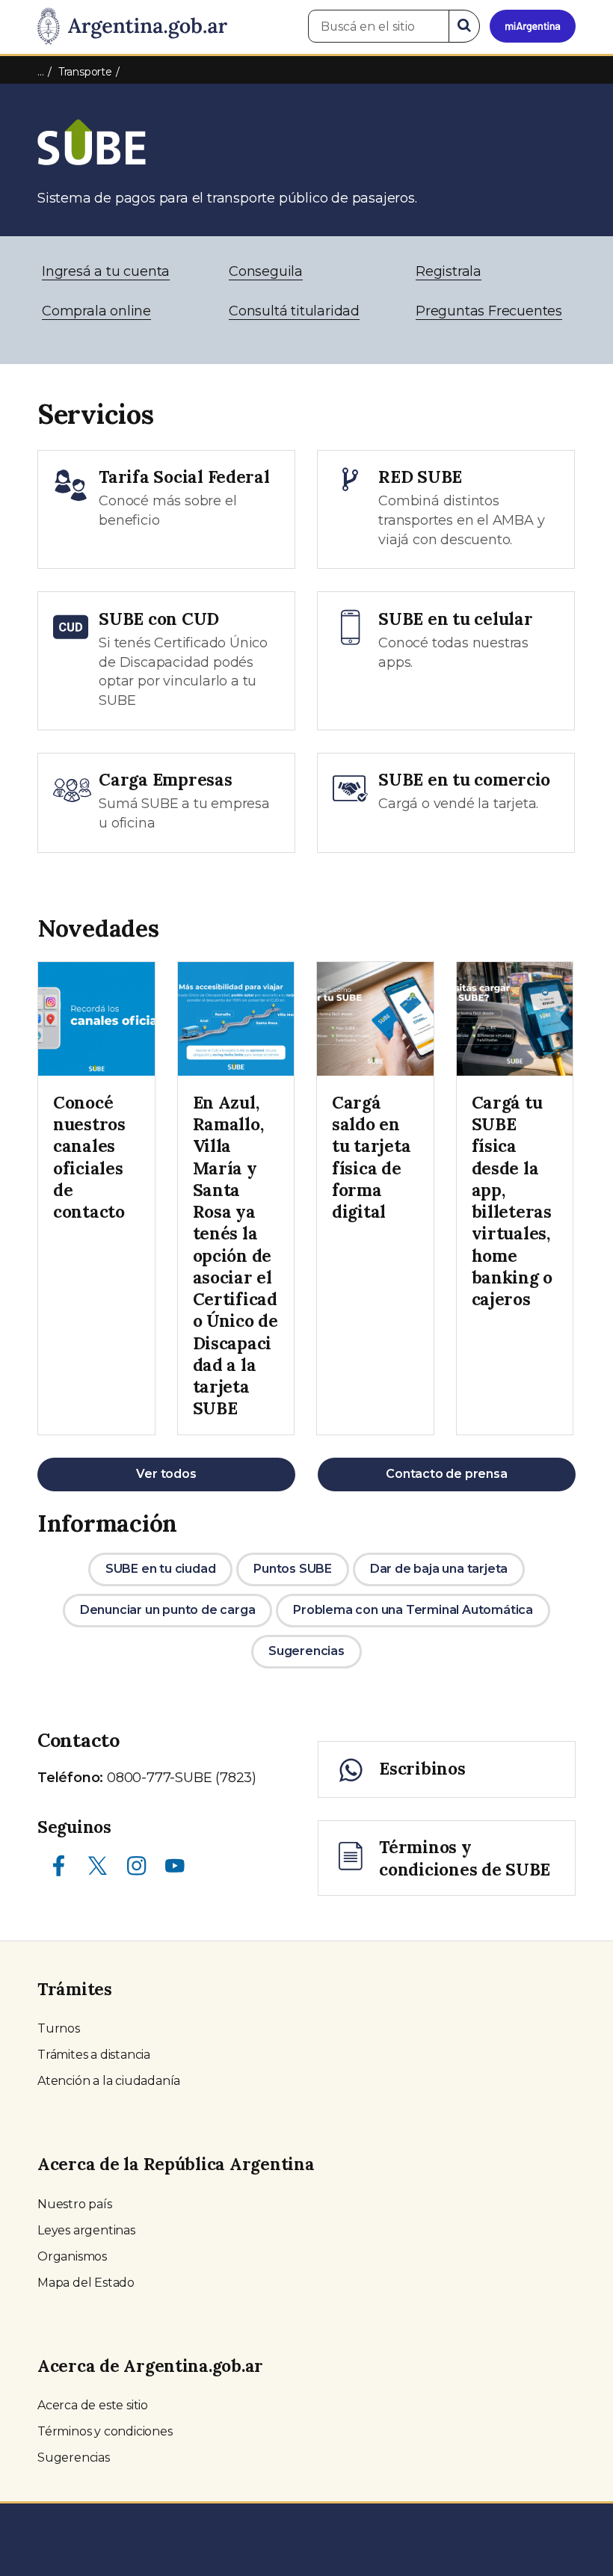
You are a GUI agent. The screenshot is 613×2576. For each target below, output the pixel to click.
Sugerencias (306, 1651)
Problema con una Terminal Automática (413, 1610)
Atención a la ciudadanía (109, 2081)
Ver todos (166, 1474)
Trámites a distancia (94, 2055)
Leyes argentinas (86, 2230)
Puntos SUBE (293, 1569)
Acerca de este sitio (93, 2405)
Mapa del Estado (86, 2283)
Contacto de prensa (446, 1474)
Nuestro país (75, 2204)
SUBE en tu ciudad (161, 1569)
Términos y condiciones (105, 2431)
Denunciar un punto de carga (168, 1610)
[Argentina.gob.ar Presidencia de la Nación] (132, 27)
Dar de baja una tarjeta (439, 1569)
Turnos (59, 2028)
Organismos (72, 2256)
